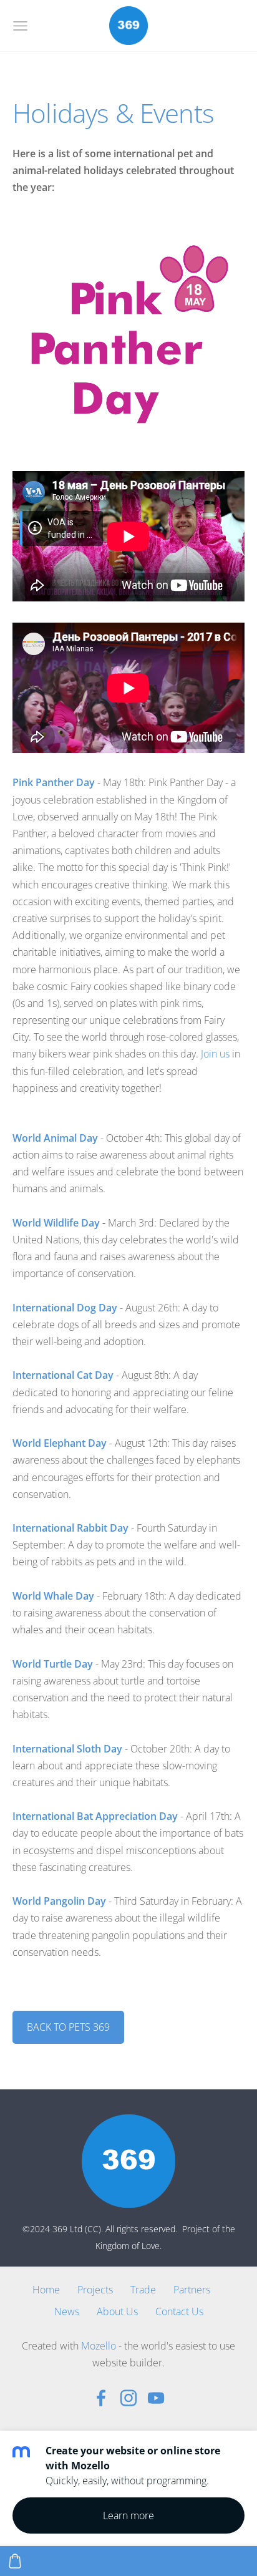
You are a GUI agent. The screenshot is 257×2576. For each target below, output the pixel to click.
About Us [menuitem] (117, 2311)
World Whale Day (55, 1596)
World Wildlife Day (56, 1223)
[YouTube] (156, 2398)
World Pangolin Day (61, 1901)
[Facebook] (101, 2398)
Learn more (128, 2515)
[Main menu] (20, 26)
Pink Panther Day (55, 782)
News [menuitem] (67, 2311)
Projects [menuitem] (95, 2290)
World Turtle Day (53, 1664)
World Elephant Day (60, 1443)
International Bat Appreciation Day (95, 1816)
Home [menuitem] (46, 2290)
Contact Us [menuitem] (179, 2311)
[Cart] (15, 2561)
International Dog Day (65, 1308)
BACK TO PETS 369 (68, 2027)
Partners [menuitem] (192, 2290)
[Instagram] (128, 2398)
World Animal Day (55, 1138)
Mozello (99, 2346)
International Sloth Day (67, 1749)
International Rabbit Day (70, 1528)
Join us (215, 1054)
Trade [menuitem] (143, 2290)
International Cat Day (63, 1375)
